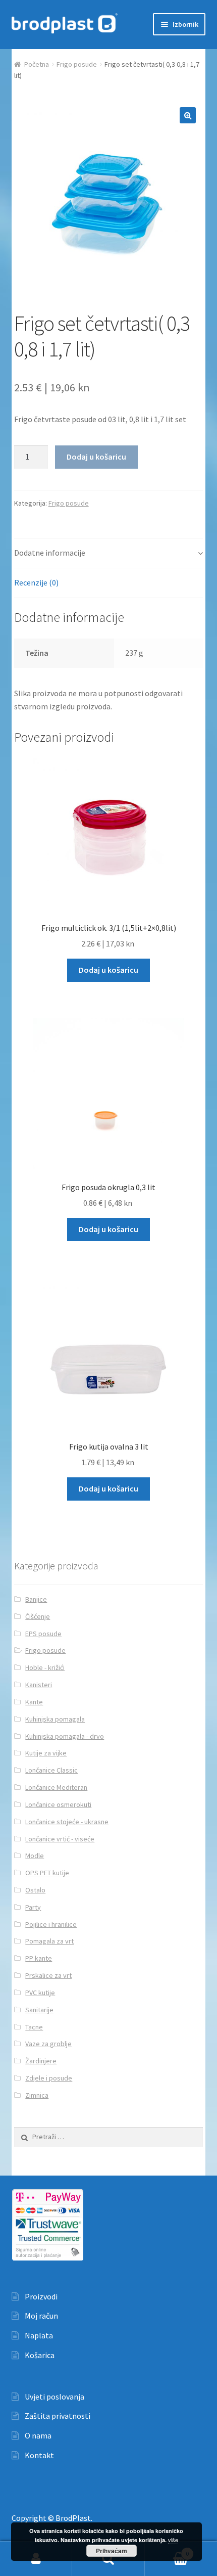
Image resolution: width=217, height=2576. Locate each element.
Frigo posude (77, 64)
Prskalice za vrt (48, 1975)
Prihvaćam (112, 2551)
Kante (34, 1702)
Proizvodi (41, 2296)
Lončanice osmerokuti (58, 1804)
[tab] (109, 553)
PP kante (39, 1958)
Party (33, 1907)
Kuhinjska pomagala (55, 1719)
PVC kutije (40, 1993)
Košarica (40, 2355)
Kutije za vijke (46, 1753)
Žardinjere (41, 2061)
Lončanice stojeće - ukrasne (67, 1822)
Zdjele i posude (49, 2078)
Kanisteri (39, 1685)
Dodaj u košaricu (96, 457)
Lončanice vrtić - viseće (60, 1839)
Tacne (34, 2027)
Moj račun (41, 2316)
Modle (35, 1856)
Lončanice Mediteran (56, 1787)
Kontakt (39, 2455)
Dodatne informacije (50, 553)
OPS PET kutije (47, 1873)
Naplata (39, 2335)
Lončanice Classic (51, 1770)
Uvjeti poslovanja (55, 2397)
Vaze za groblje (48, 2044)
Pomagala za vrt (49, 1941)
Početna (37, 64)
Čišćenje (38, 1616)
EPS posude (43, 1634)
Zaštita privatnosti (58, 2416)
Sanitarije (39, 2010)
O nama (38, 2435)
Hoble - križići (45, 1667)
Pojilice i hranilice (51, 1924)
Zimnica (37, 2095)
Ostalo (35, 1890)
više (173, 2540)
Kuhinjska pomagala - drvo (65, 1736)
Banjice (36, 1599)
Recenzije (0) (36, 582)
